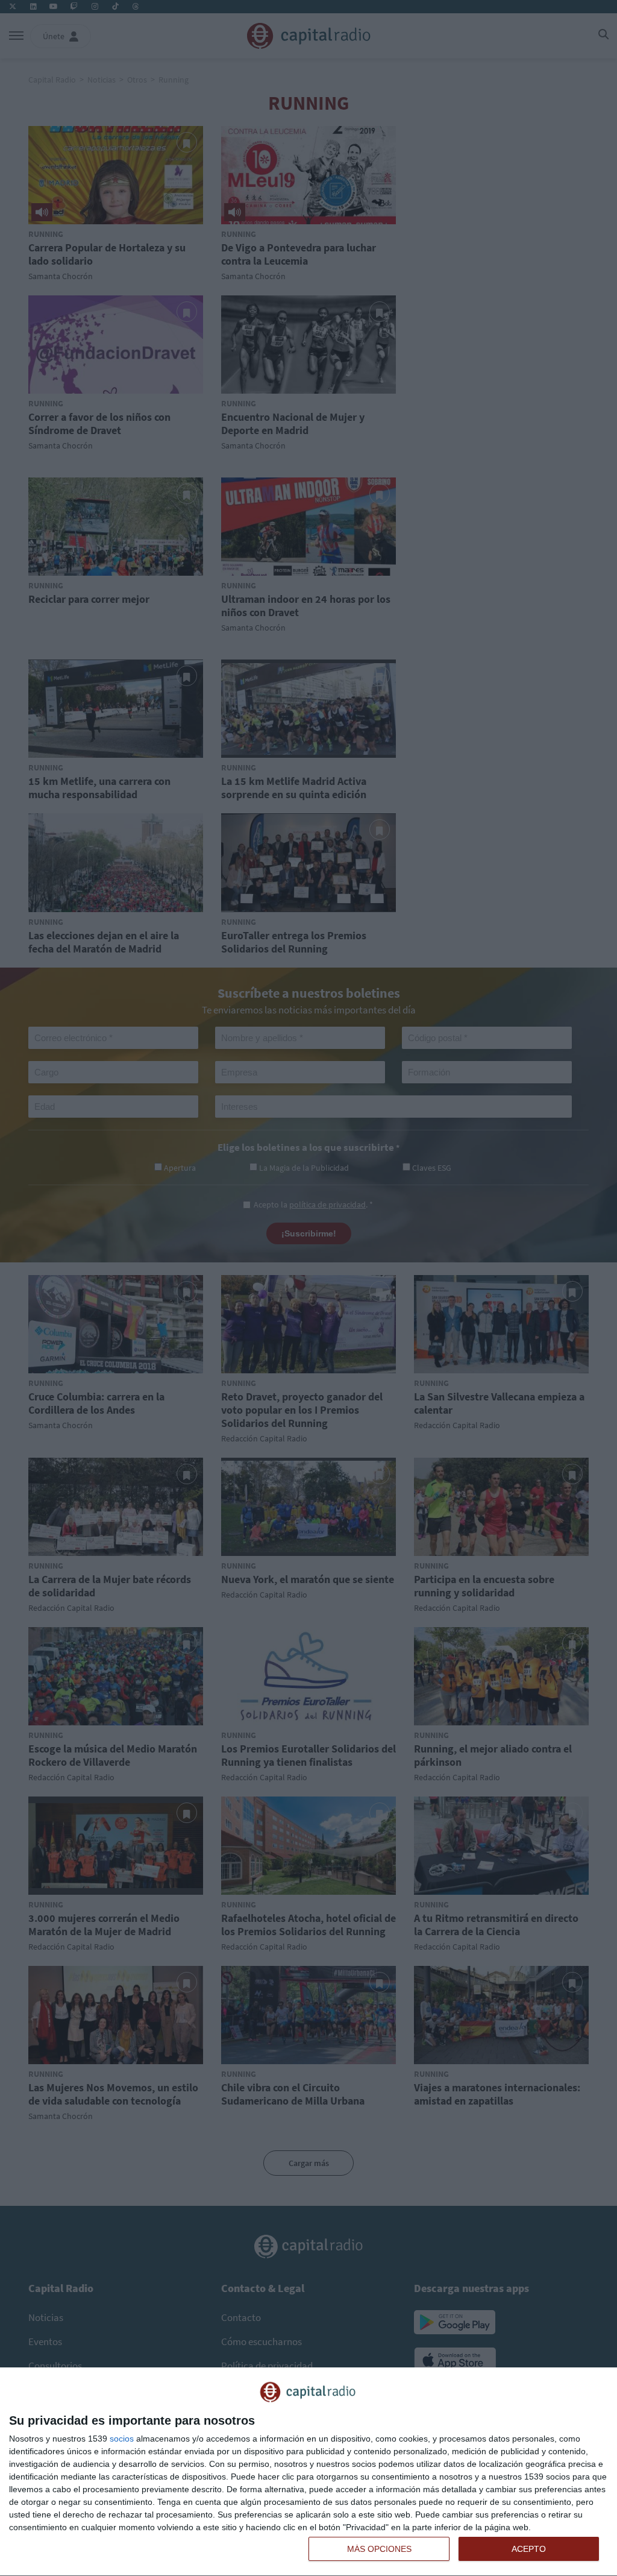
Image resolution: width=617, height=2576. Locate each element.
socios (122, 2439)
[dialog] (308, 2472)
